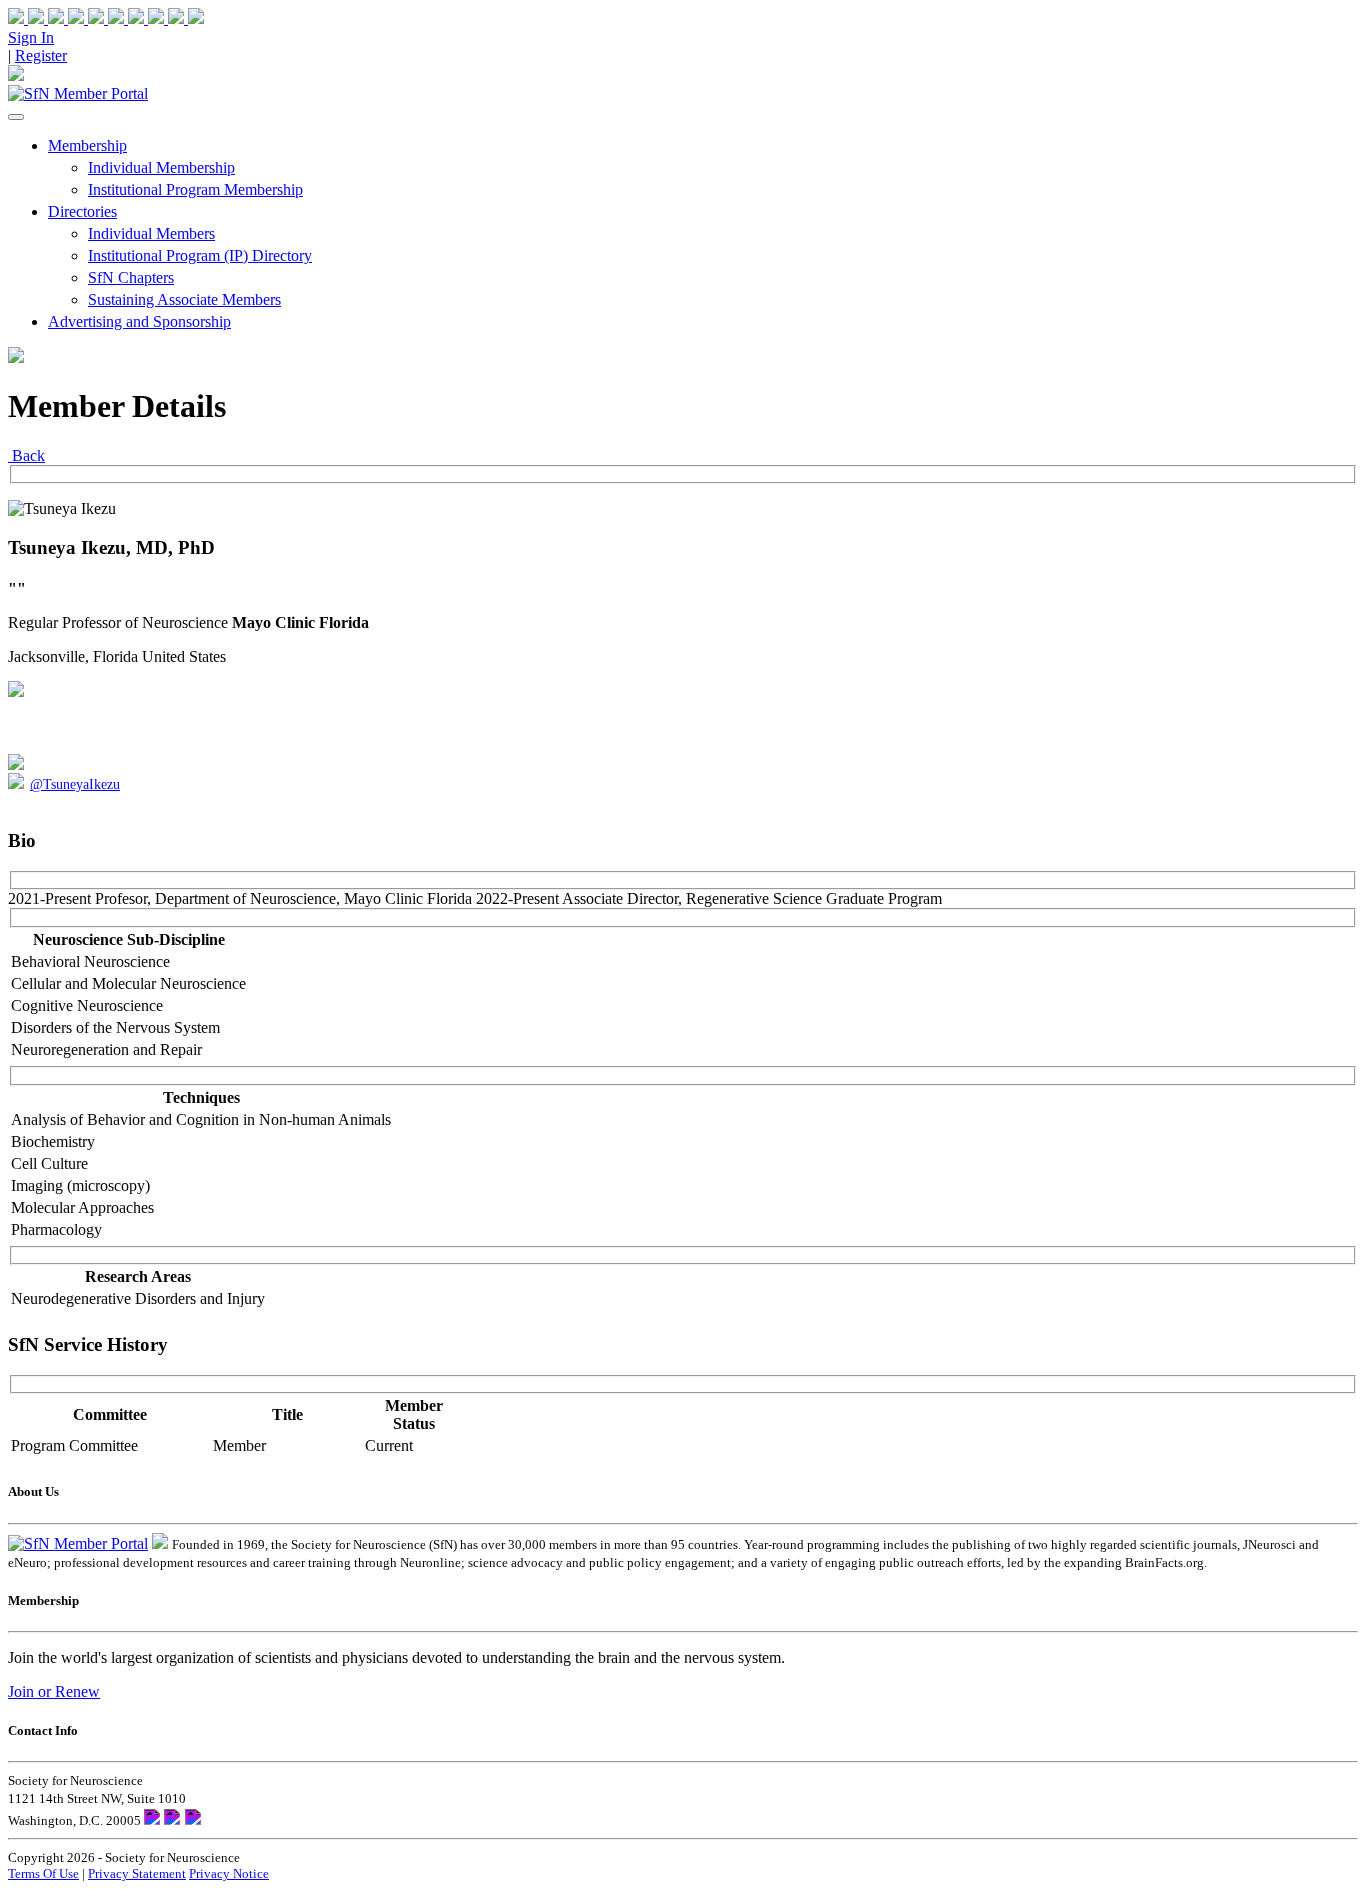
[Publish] (148, 18)
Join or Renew (54, 1691)
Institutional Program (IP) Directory (200, 255)
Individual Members (151, 233)
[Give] (68, 18)
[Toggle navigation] (16, 117)
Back (26, 455)
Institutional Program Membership (195, 189)
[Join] (28, 18)
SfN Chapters (131, 277)
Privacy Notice (229, 1873)
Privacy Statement (137, 1873)
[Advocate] (108, 18)
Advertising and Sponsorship (139, 321)
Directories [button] (82, 211)
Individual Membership (161, 167)
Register (41, 55)
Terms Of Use (43, 1873)
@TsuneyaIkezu (75, 784)
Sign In (31, 37)
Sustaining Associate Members (184, 299)
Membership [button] (87, 145)
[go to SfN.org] (160, 1543)
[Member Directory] (16, 75)
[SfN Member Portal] (78, 93)
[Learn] (186, 18)
